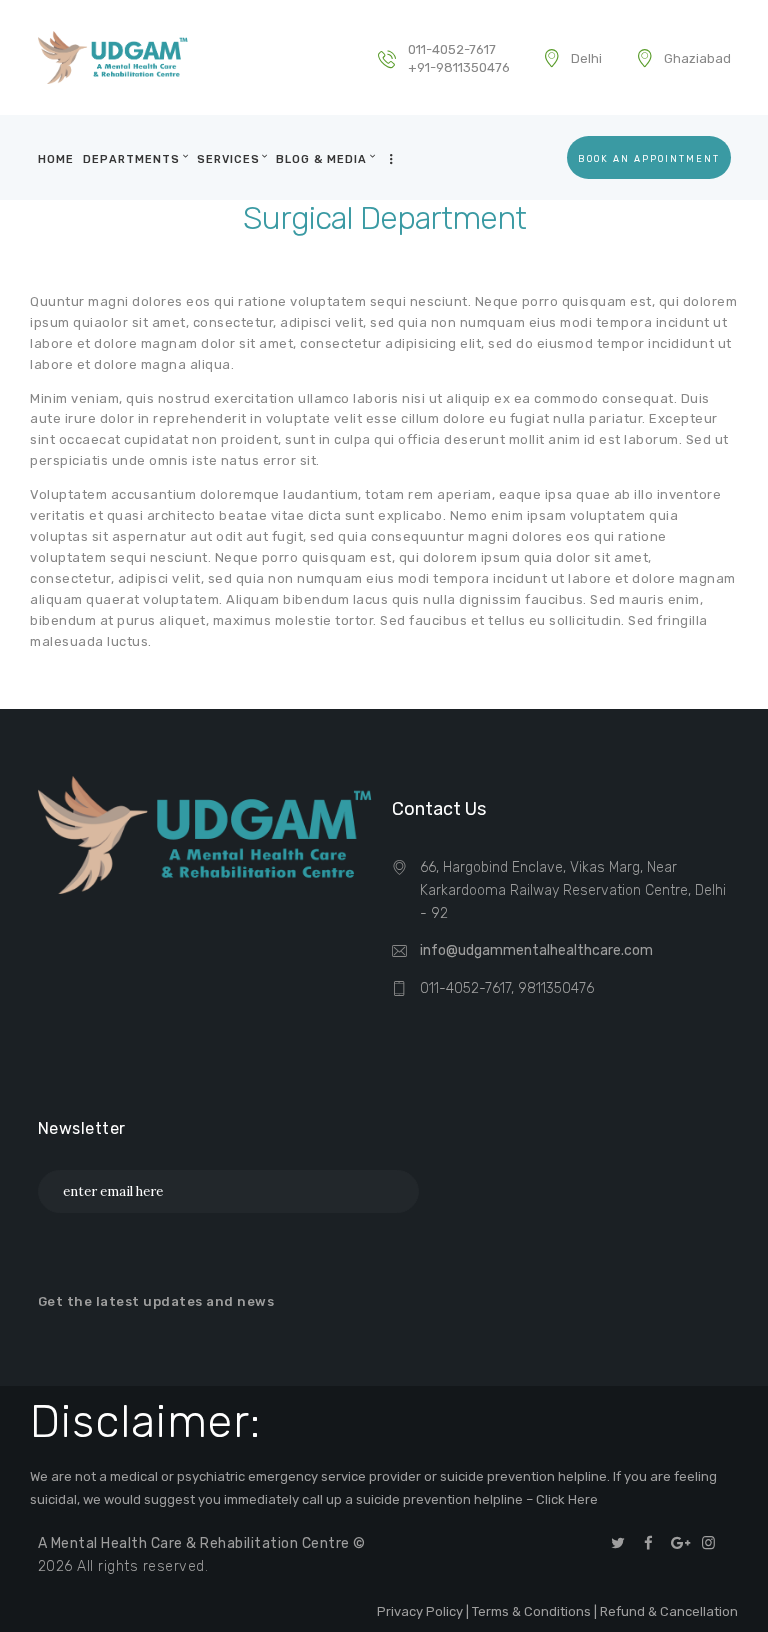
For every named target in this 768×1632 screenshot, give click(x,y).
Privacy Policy (420, 1611)
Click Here (567, 1499)
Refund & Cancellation (669, 1611)
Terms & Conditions (531, 1611)
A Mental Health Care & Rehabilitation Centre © (202, 1543)
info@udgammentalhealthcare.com (536, 950)
